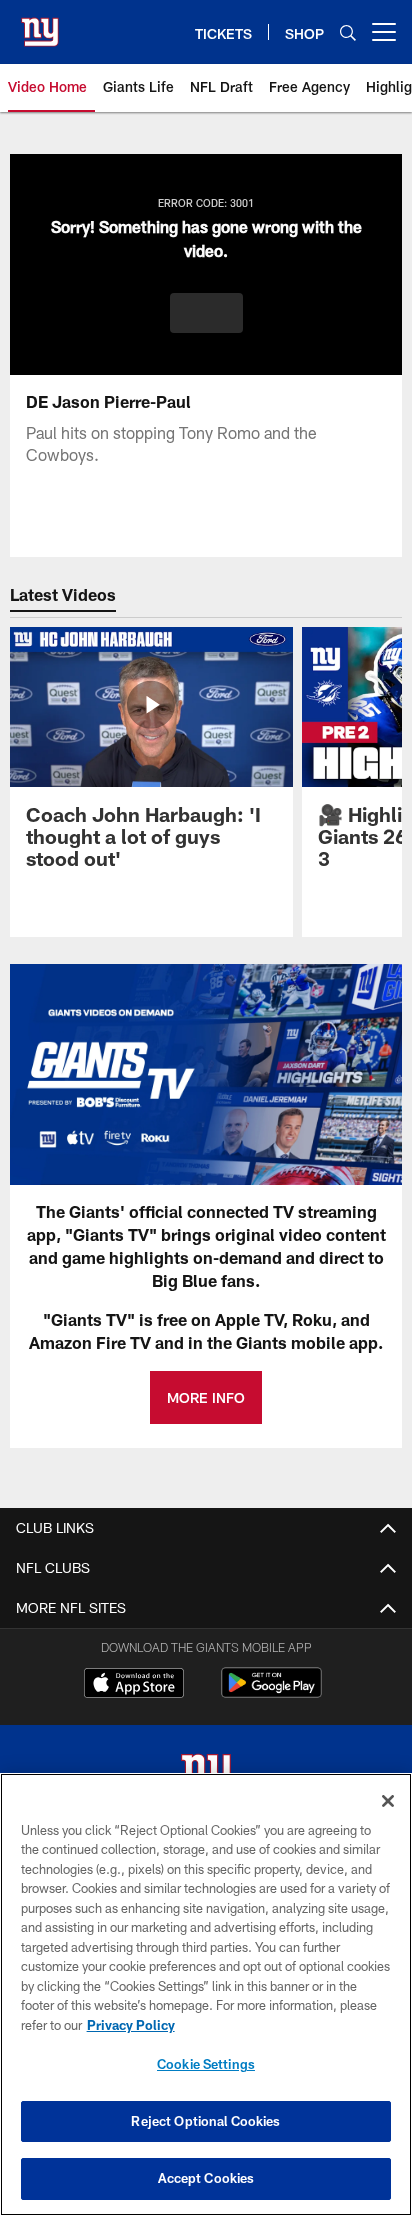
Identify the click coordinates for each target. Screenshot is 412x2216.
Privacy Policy (131, 2025)
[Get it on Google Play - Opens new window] (271, 1692)
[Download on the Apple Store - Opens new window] (134, 1685)
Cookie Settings (206, 2064)
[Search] (348, 32)
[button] (206, 313)
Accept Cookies (206, 2178)
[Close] (388, 1801)
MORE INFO (206, 1397)
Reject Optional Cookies (205, 2121)
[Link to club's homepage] (40, 24)
